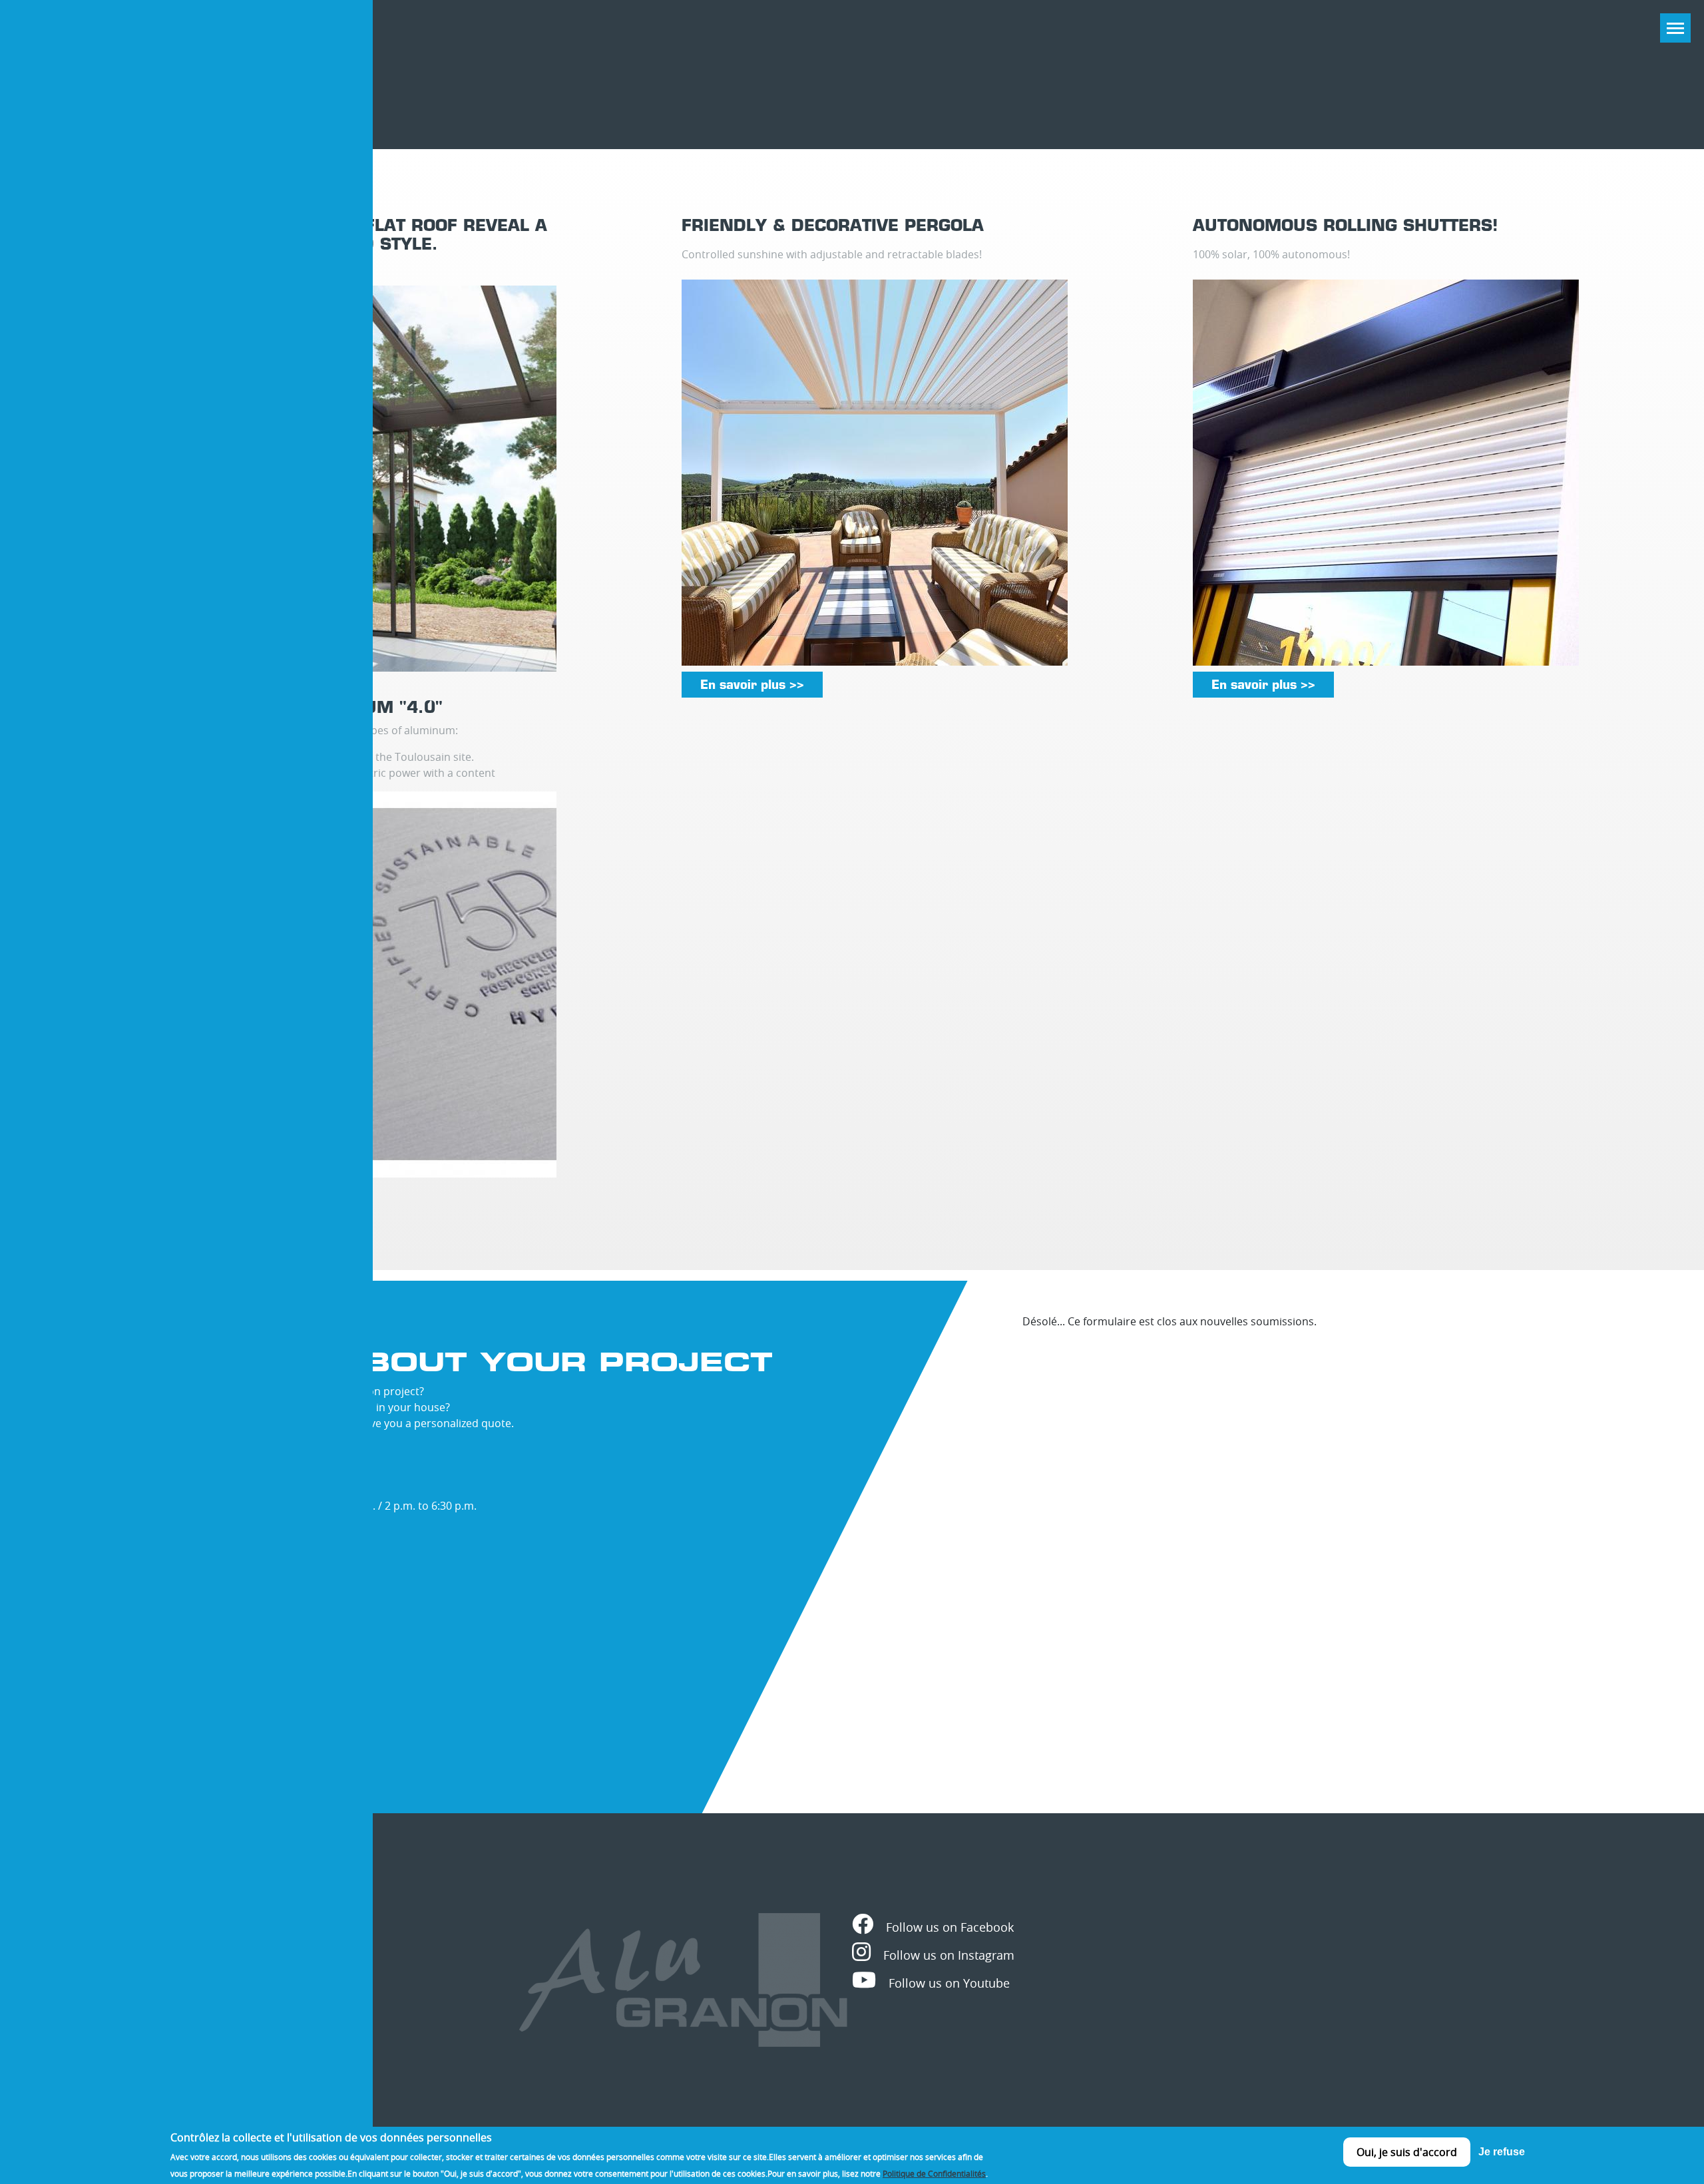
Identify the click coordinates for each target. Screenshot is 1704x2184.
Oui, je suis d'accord (1407, 2152)
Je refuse (1502, 2152)
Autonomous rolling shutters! (1345, 225)
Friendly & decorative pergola (833, 225)
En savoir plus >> (752, 685)
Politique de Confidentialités (934, 2173)
